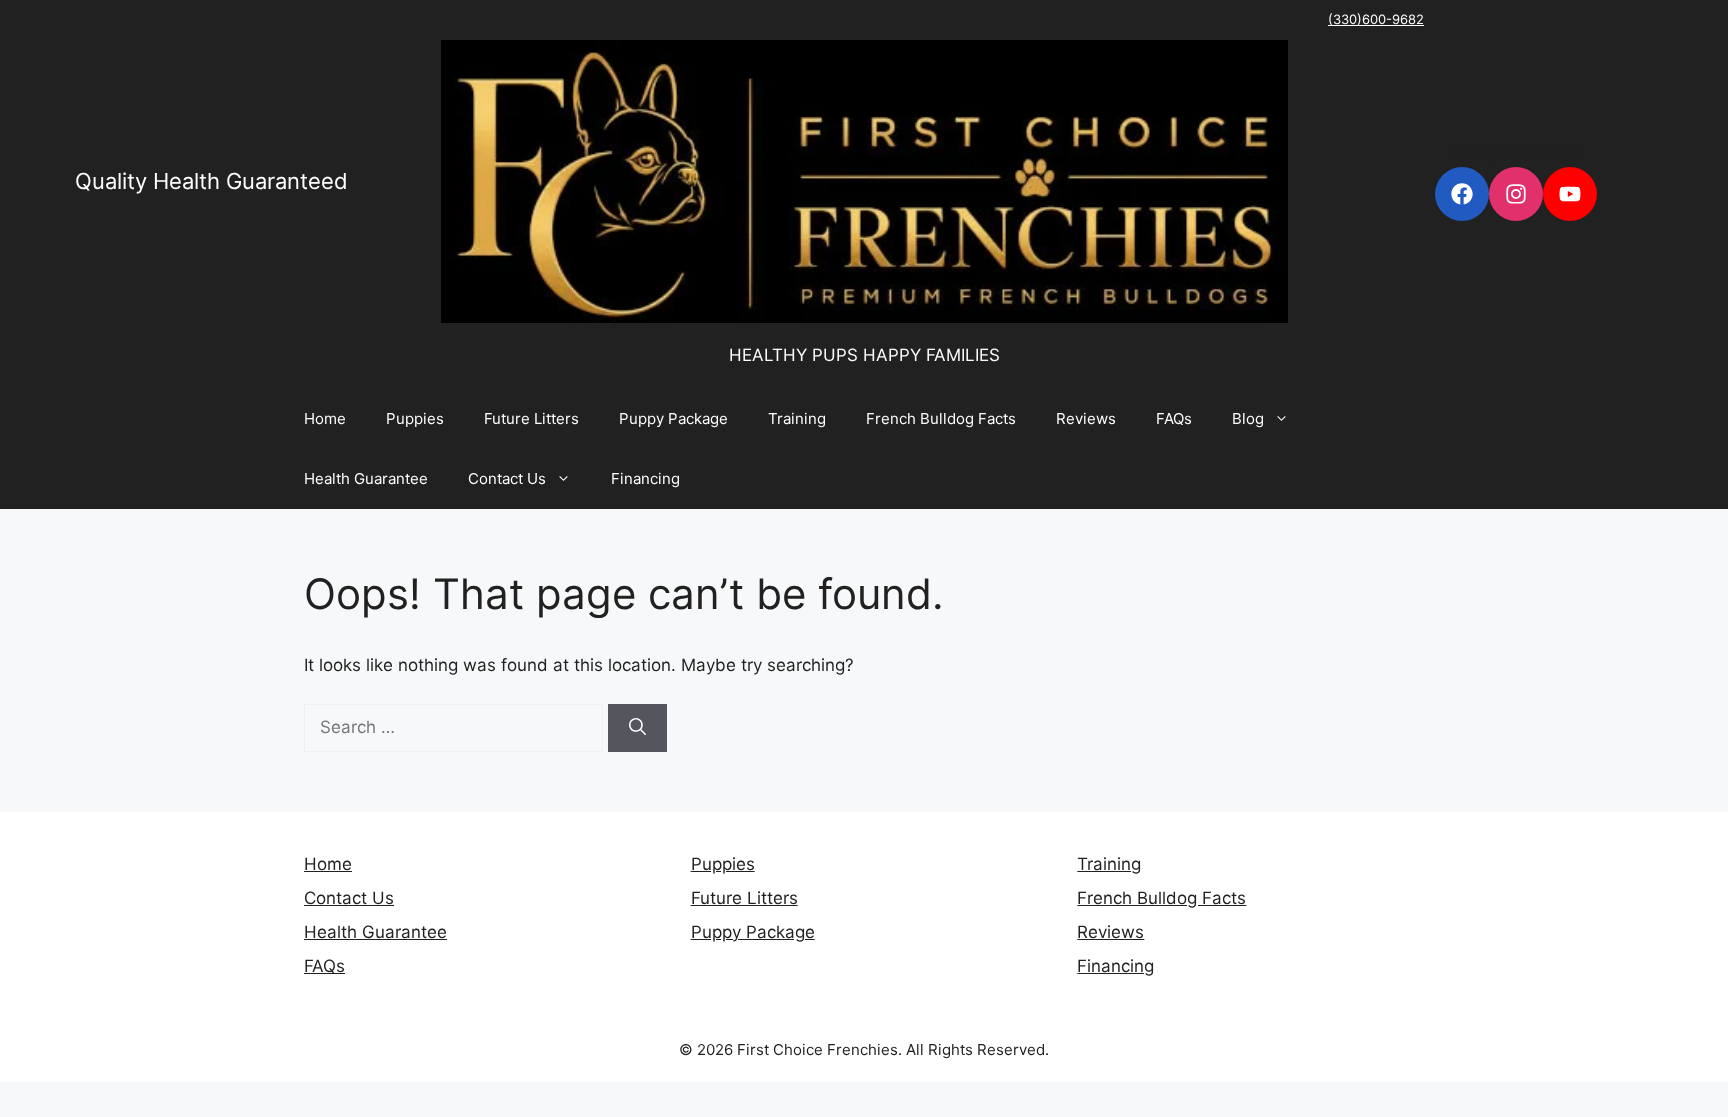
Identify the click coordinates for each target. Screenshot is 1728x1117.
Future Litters (531, 418)
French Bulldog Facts (941, 418)
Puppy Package (673, 418)
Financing (645, 478)
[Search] (637, 728)
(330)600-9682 (1376, 19)
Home (325, 418)
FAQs (1174, 418)
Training (797, 418)
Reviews (1086, 418)
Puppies (415, 418)
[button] (1286, 419)
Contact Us (507, 478)
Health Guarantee (366, 478)
